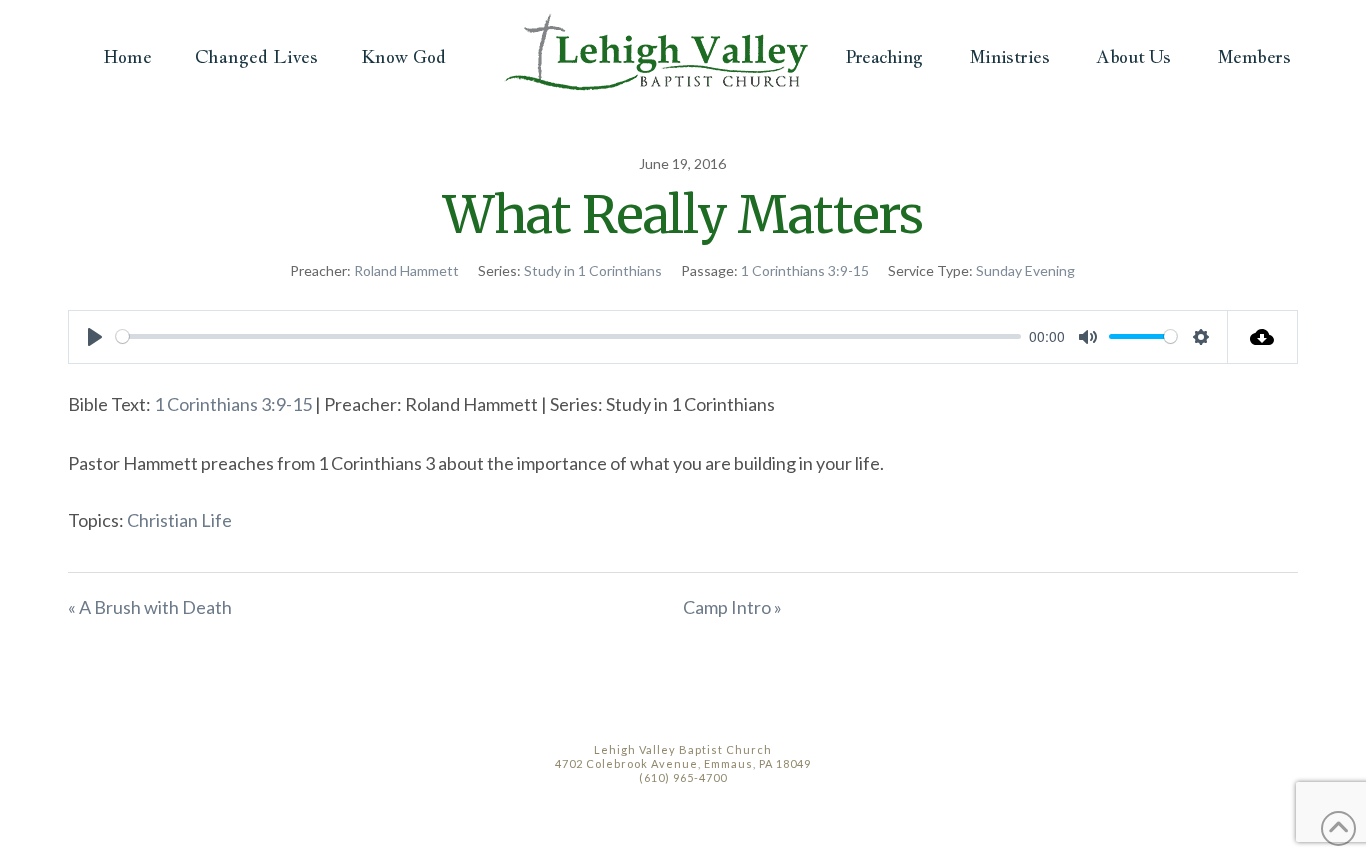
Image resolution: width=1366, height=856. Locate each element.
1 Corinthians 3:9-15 (805, 270)
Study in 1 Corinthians (593, 270)
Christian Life (179, 520)
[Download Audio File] (1263, 337)
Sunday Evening (1025, 270)
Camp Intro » (732, 607)
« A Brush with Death (150, 607)
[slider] (568, 336)
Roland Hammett (406, 270)
